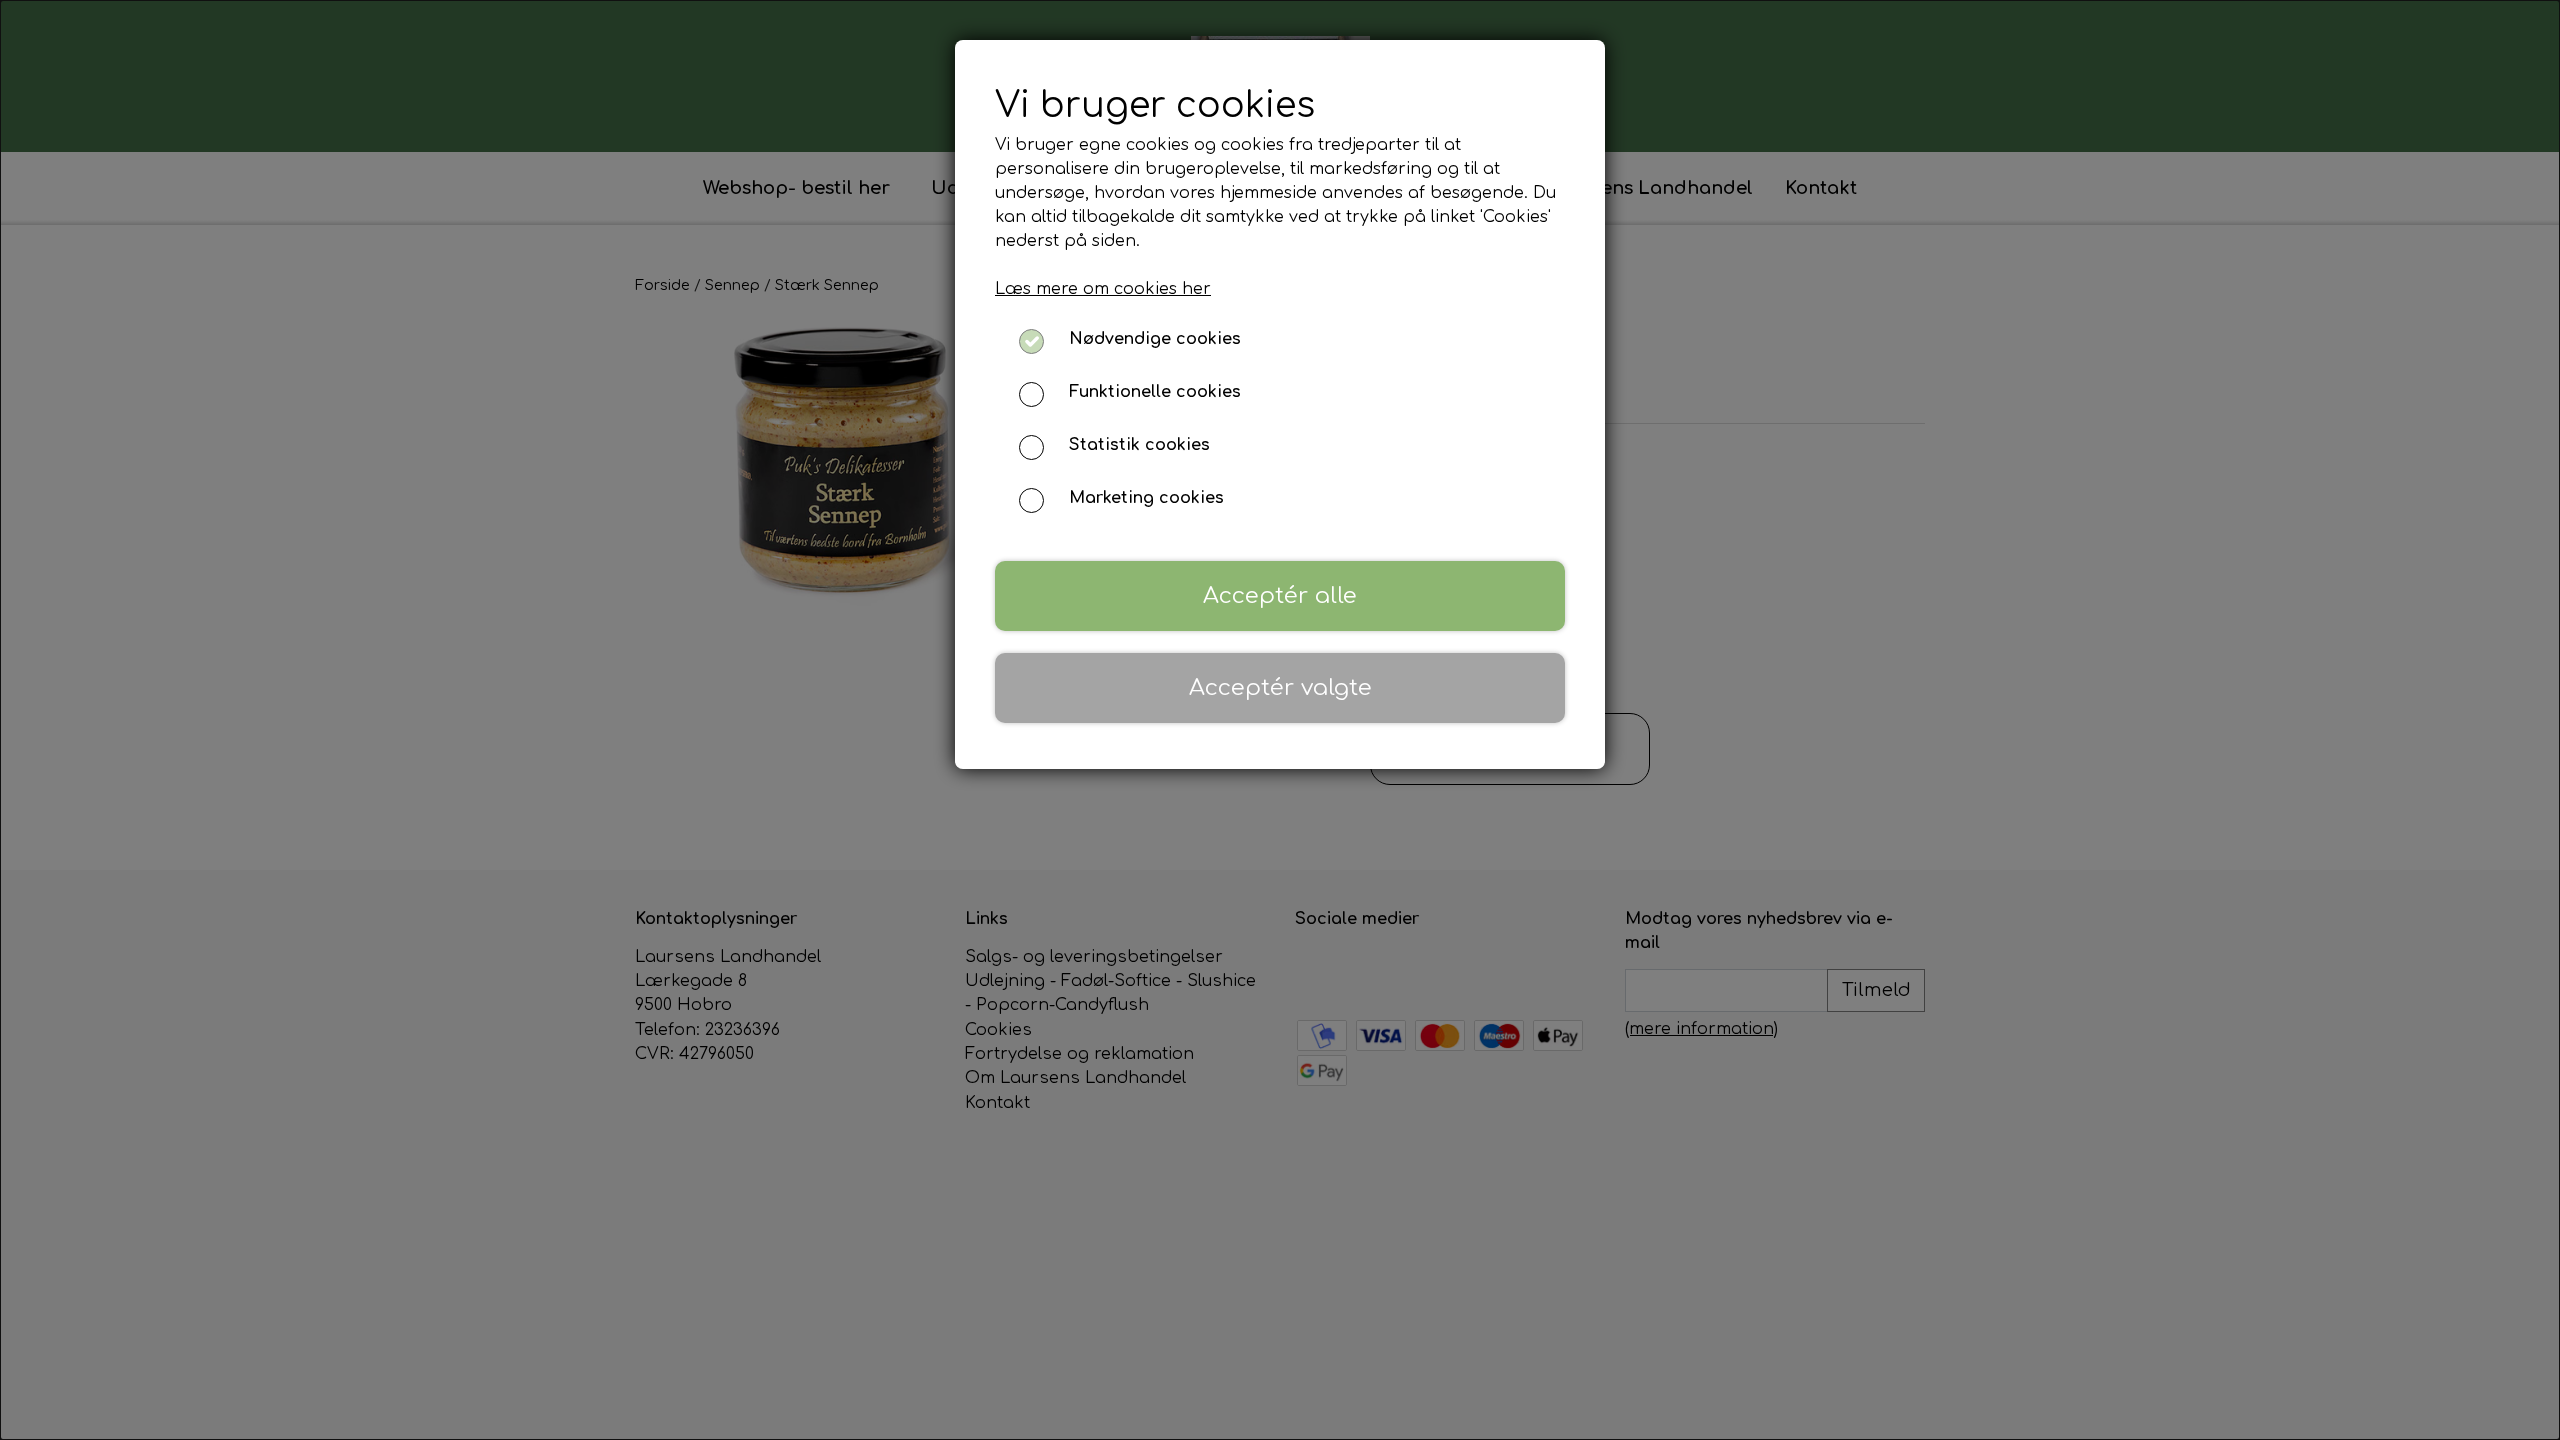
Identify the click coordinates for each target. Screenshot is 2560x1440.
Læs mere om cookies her (1103, 289)
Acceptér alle (1280, 595)
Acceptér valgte (1280, 687)
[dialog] (1280, 720)
